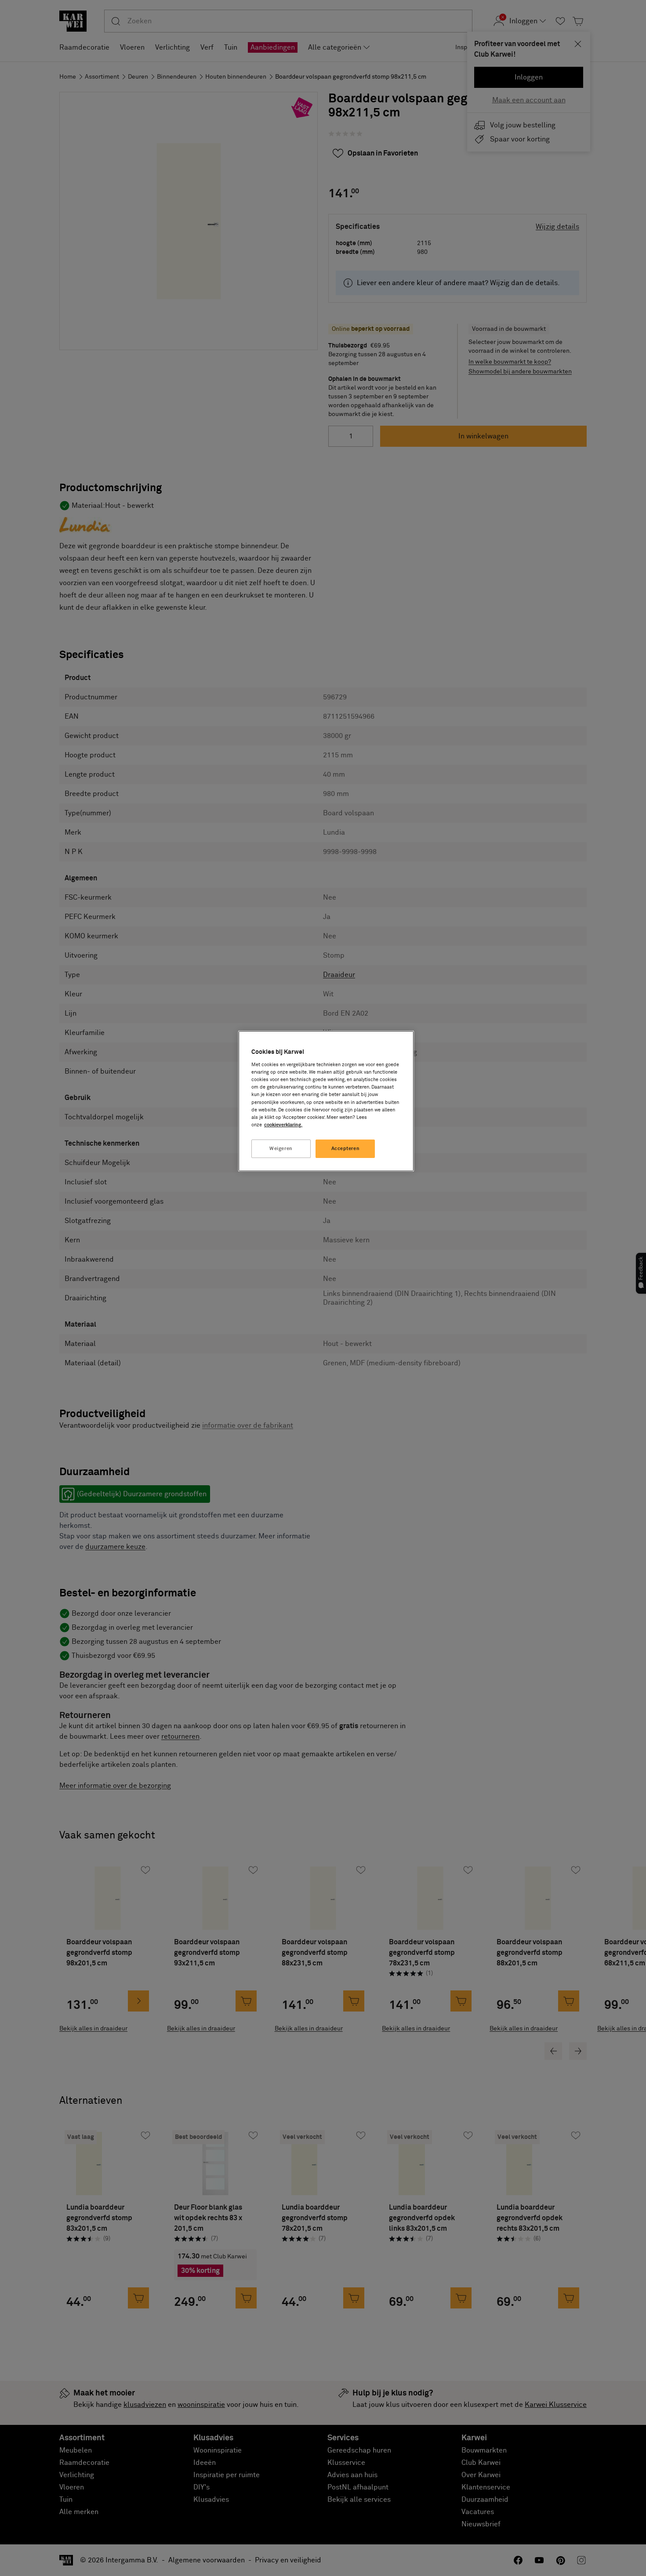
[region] (326, 1101)
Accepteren (346, 1149)
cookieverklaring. (283, 1125)
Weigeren (281, 1149)
